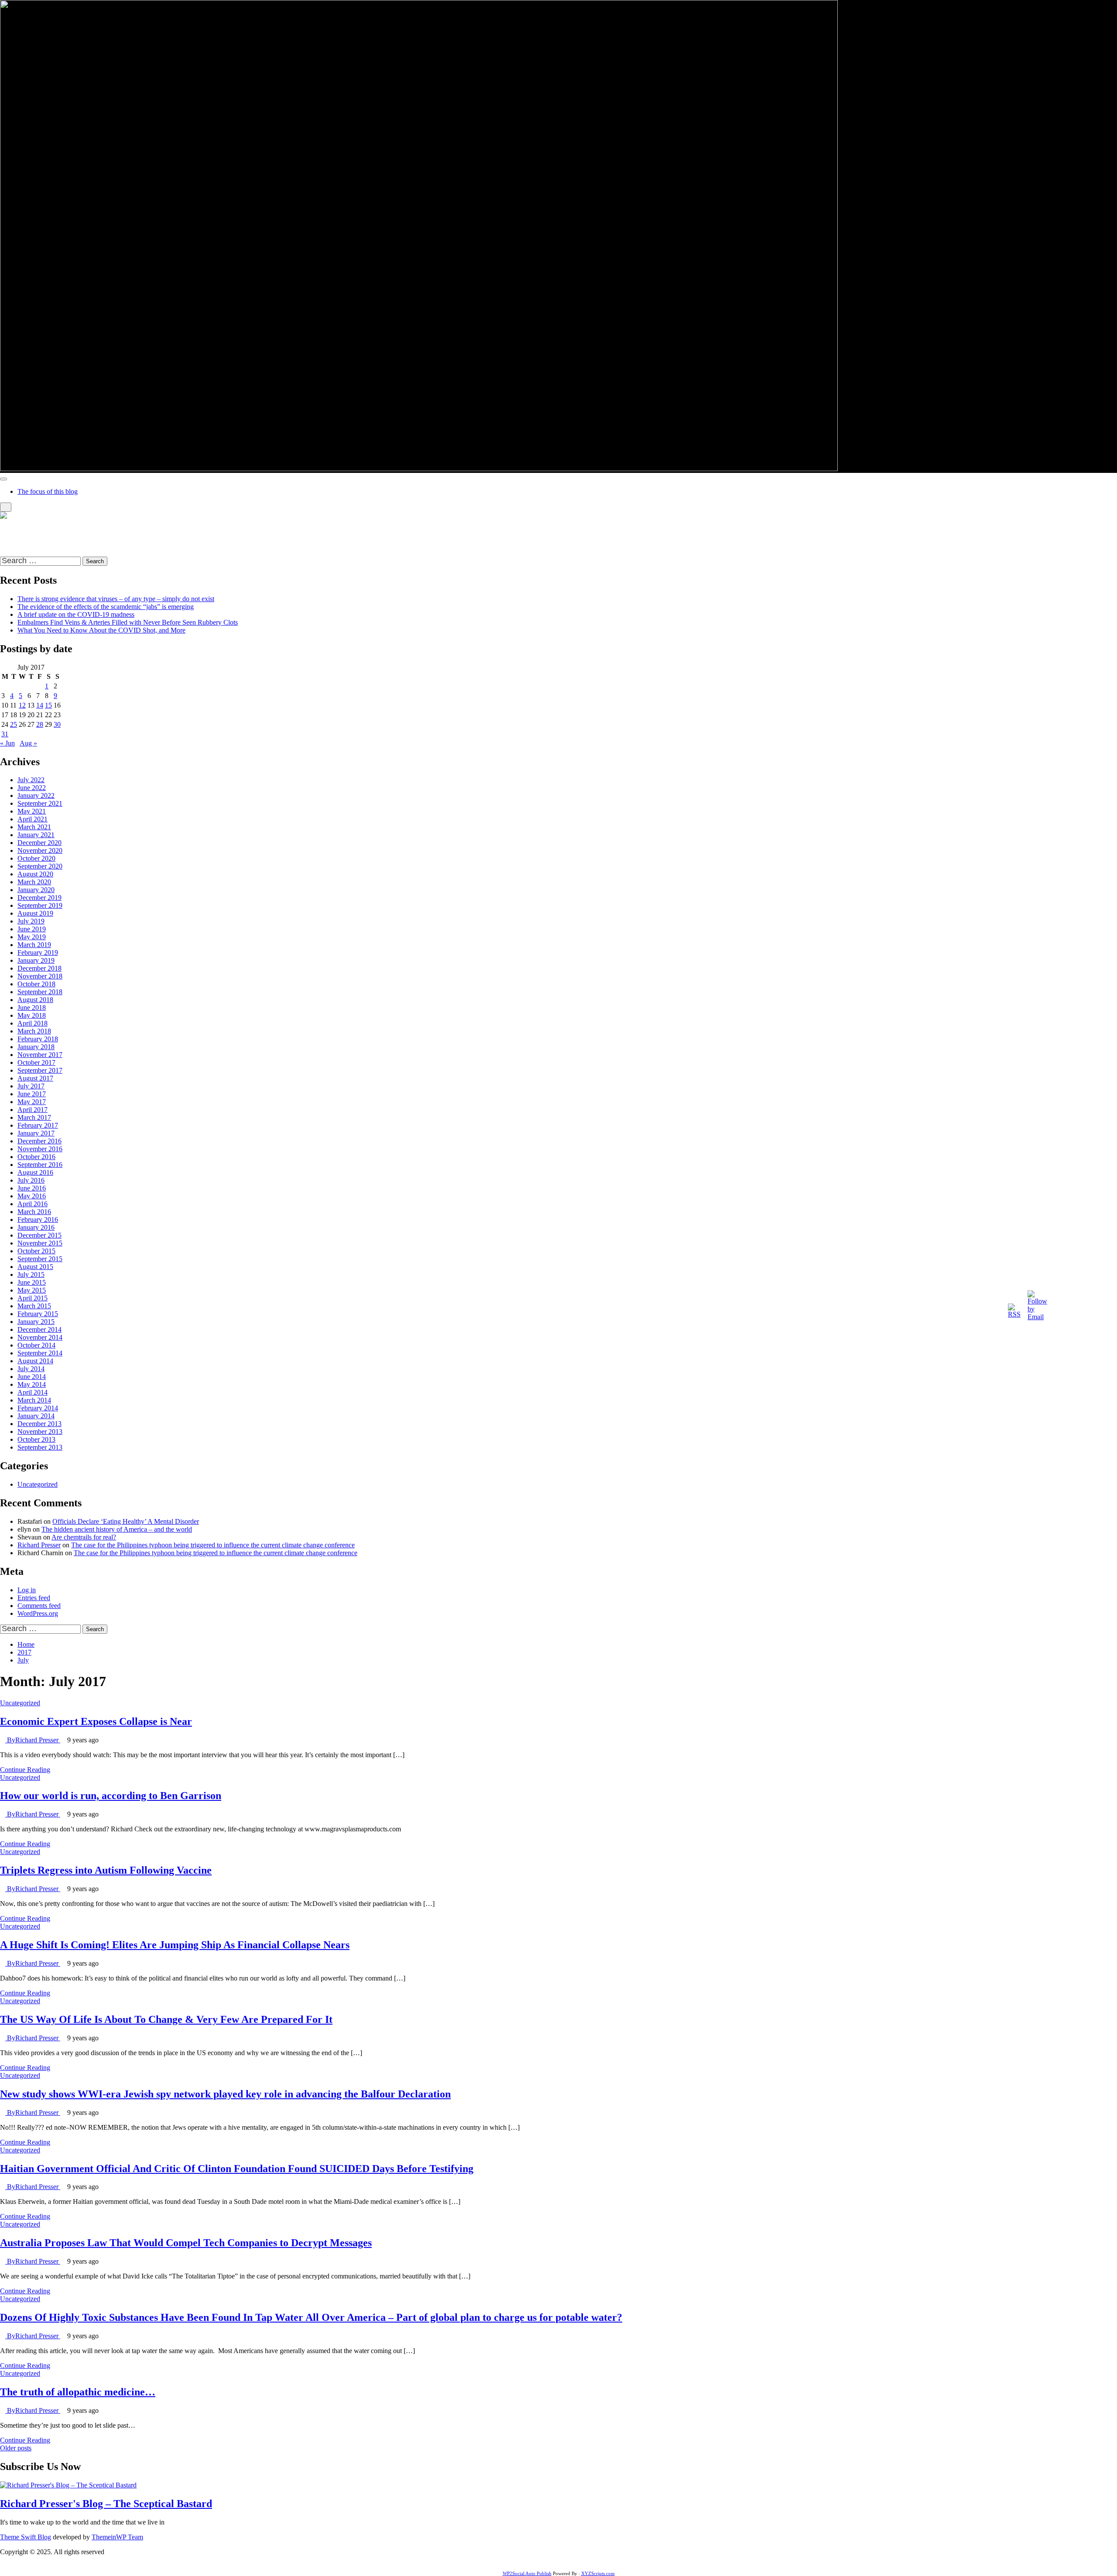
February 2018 (38, 1039)
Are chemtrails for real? (84, 1537)
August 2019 (35, 913)
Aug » (28, 743)
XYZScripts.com (598, 2573)
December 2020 (39, 843)
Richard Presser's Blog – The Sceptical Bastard (65, 530)
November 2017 (40, 1055)
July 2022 (31, 780)
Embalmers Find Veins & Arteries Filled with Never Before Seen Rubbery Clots (128, 622)
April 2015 (33, 1298)
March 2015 (34, 1306)
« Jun (7, 743)
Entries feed (34, 1598)
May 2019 (32, 937)
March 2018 (34, 1031)
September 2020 (40, 866)
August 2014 (35, 1361)
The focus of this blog (48, 491)
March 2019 (34, 945)
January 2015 (36, 1322)
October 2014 (36, 1345)
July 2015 (31, 1274)
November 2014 (40, 1337)
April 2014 (33, 1392)
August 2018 (35, 1000)
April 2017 (33, 1110)
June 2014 (32, 1377)
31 (5, 734)
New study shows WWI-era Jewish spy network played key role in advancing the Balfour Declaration (225, 2094)
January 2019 (36, 960)
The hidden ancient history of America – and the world (117, 1529)
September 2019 (40, 905)
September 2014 (40, 1353)
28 (40, 724)
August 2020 (35, 874)
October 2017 (36, 1062)
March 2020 (34, 882)
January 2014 (36, 1416)
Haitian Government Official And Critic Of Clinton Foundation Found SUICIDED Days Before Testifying (237, 2169)
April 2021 (33, 819)
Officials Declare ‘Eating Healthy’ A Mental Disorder (126, 1521)
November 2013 (40, 1432)
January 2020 (36, 890)
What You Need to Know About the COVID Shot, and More (101, 630)
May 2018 (32, 1015)
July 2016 (31, 1180)
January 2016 (36, 1227)
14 (40, 705)
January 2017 (36, 1133)
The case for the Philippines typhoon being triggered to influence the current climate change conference (213, 1545)
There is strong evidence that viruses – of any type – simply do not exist (116, 599)
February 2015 (38, 1314)
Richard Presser (39, 1545)
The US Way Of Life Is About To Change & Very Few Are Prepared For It (166, 2019)
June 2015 (32, 1282)
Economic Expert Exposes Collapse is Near (96, 1721)
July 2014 (31, 1369)
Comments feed (39, 1606)
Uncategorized (38, 1484)
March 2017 (34, 1117)
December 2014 (39, 1329)
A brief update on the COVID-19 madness (76, 614)
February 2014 (38, 1408)
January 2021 (36, 835)
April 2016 (33, 1204)
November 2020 (40, 850)
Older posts (16, 2448)
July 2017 (31, 1086)
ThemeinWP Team (117, 2537)
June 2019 (32, 929)
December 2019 (39, 898)
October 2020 (36, 858)
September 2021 (40, 803)
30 (57, 724)
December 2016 (39, 1141)
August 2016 (35, 1172)
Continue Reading (25, 1770)
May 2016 (32, 1196)
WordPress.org (38, 1613)
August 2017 (35, 1078)
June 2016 (32, 1188)
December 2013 (39, 1424)
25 (14, 724)
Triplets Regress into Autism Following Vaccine (106, 1870)
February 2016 (38, 1220)
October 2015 (36, 1251)
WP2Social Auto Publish (527, 2573)
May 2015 (32, 1290)
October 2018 (36, 984)
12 (22, 705)
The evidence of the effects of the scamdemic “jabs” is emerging (106, 607)
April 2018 (33, 1023)
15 (48, 705)
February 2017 (38, 1125)
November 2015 (40, 1243)
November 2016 (40, 1149)
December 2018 (39, 968)
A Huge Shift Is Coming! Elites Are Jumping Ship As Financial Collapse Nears (175, 1945)
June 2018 (32, 1007)
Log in (27, 1590)
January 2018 (36, 1047)
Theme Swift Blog (26, 2537)
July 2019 (31, 921)
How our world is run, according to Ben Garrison (111, 1796)
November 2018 (40, 976)
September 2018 (40, 992)
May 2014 (32, 1384)
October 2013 (36, 1439)
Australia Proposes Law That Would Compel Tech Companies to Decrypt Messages (186, 2243)
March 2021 (34, 827)
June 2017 (32, 1094)
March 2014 (34, 1400)
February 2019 (38, 953)
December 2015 (39, 1235)
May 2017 (32, 1102)
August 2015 (35, 1267)
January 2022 (36, 795)
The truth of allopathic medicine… (78, 2392)
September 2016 (40, 1165)
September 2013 (40, 1447)
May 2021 (32, 811)
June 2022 (32, 788)
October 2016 (36, 1157)
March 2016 (34, 1212)
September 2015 (40, 1259)
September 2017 (40, 1070)
